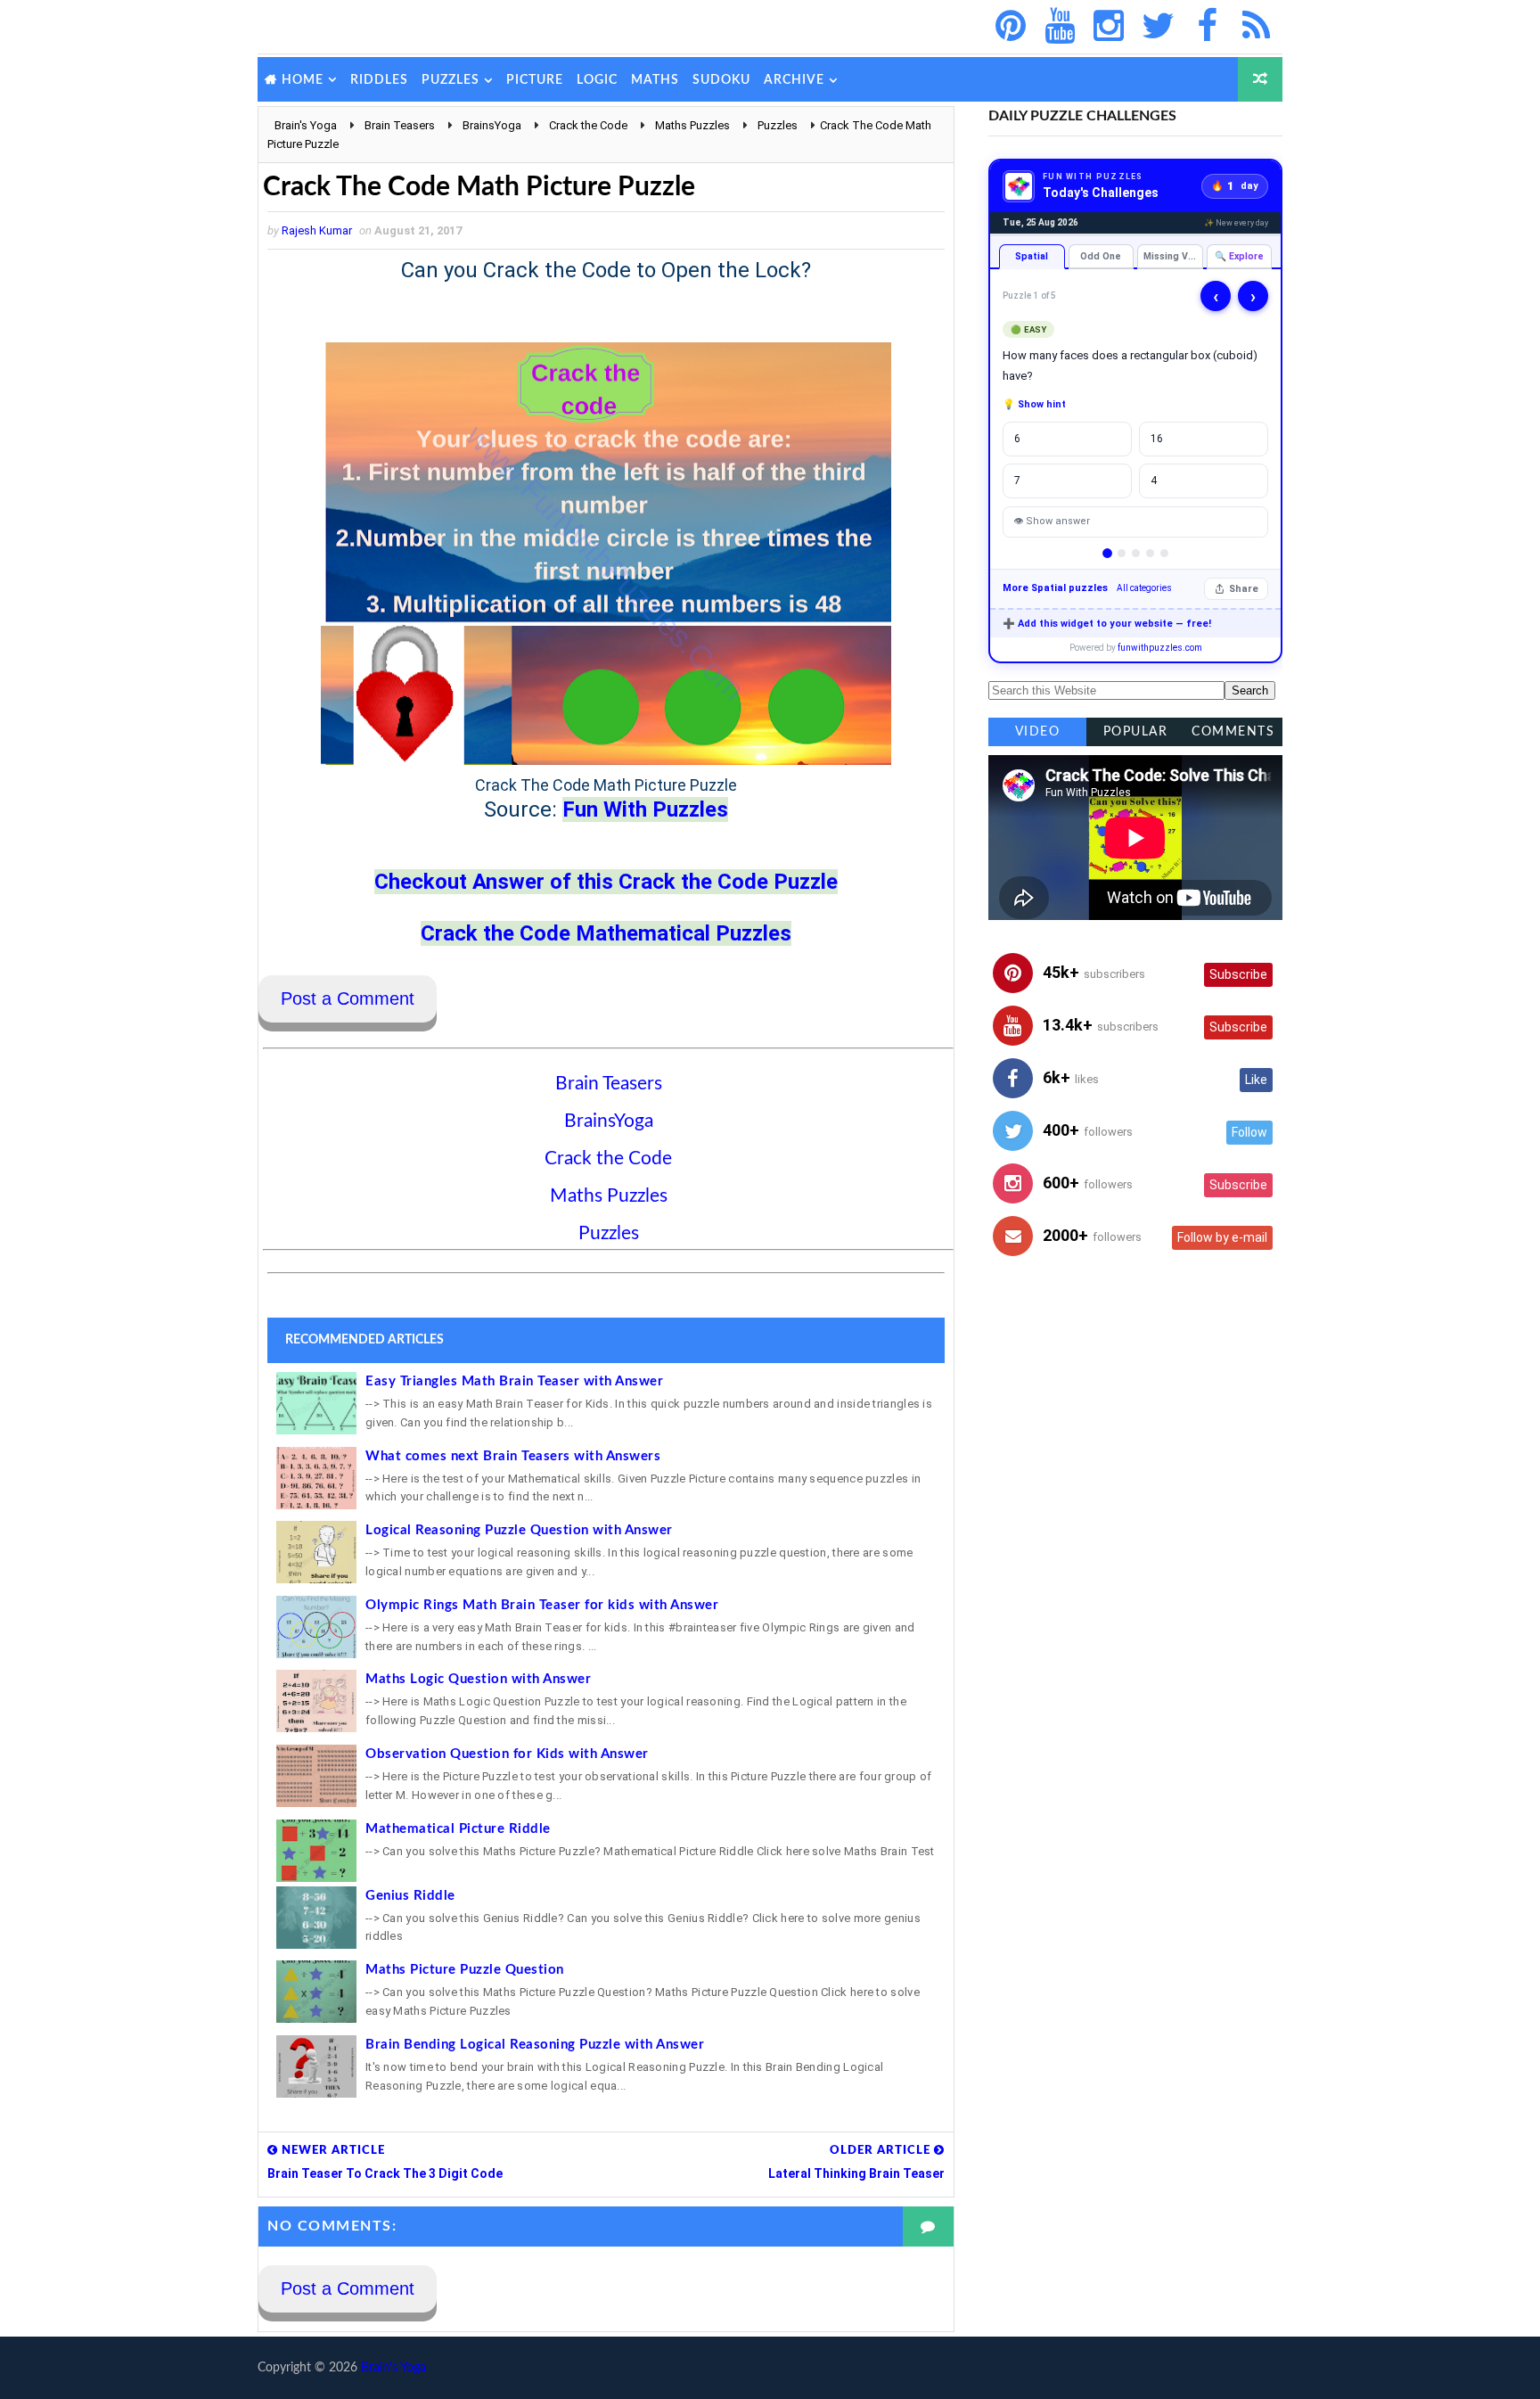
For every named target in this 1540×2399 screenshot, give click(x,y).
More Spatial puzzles (1055, 588)
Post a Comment (348, 998)
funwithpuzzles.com (1160, 648)
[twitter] (1158, 27)
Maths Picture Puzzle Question (465, 1970)
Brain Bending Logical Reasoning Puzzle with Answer (535, 2045)
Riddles (379, 80)
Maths (655, 80)
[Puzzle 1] (1107, 553)
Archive (794, 80)
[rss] (1256, 27)
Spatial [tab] (1032, 256)
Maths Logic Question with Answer (478, 1679)
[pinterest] (1011, 27)
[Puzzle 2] (1122, 553)
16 (1157, 439)
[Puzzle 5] (1164, 553)
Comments (1233, 732)
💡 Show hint (1034, 404)
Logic (597, 80)
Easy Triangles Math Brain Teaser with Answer (514, 1381)
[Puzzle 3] (1136, 553)
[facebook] (1207, 27)
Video (1038, 732)
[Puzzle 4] (1150, 553)
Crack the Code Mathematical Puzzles (606, 933)
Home (303, 80)
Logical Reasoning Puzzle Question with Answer (519, 1530)
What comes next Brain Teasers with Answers (513, 1456)
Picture (535, 80)
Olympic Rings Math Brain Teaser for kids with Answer (542, 1605)
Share (1244, 589)
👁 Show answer (1052, 521)
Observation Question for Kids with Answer (507, 1754)
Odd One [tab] (1101, 256)
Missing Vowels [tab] (1173, 256)
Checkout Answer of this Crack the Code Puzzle (606, 882)
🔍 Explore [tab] (1239, 256)
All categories (1144, 588)
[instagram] (1109, 27)
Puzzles (451, 80)
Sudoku (721, 80)
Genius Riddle (410, 1896)
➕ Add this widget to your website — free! (1107, 624)
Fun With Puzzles (645, 809)
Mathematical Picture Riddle (458, 1829)
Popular (1136, 732)
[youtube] (1060, 27)
